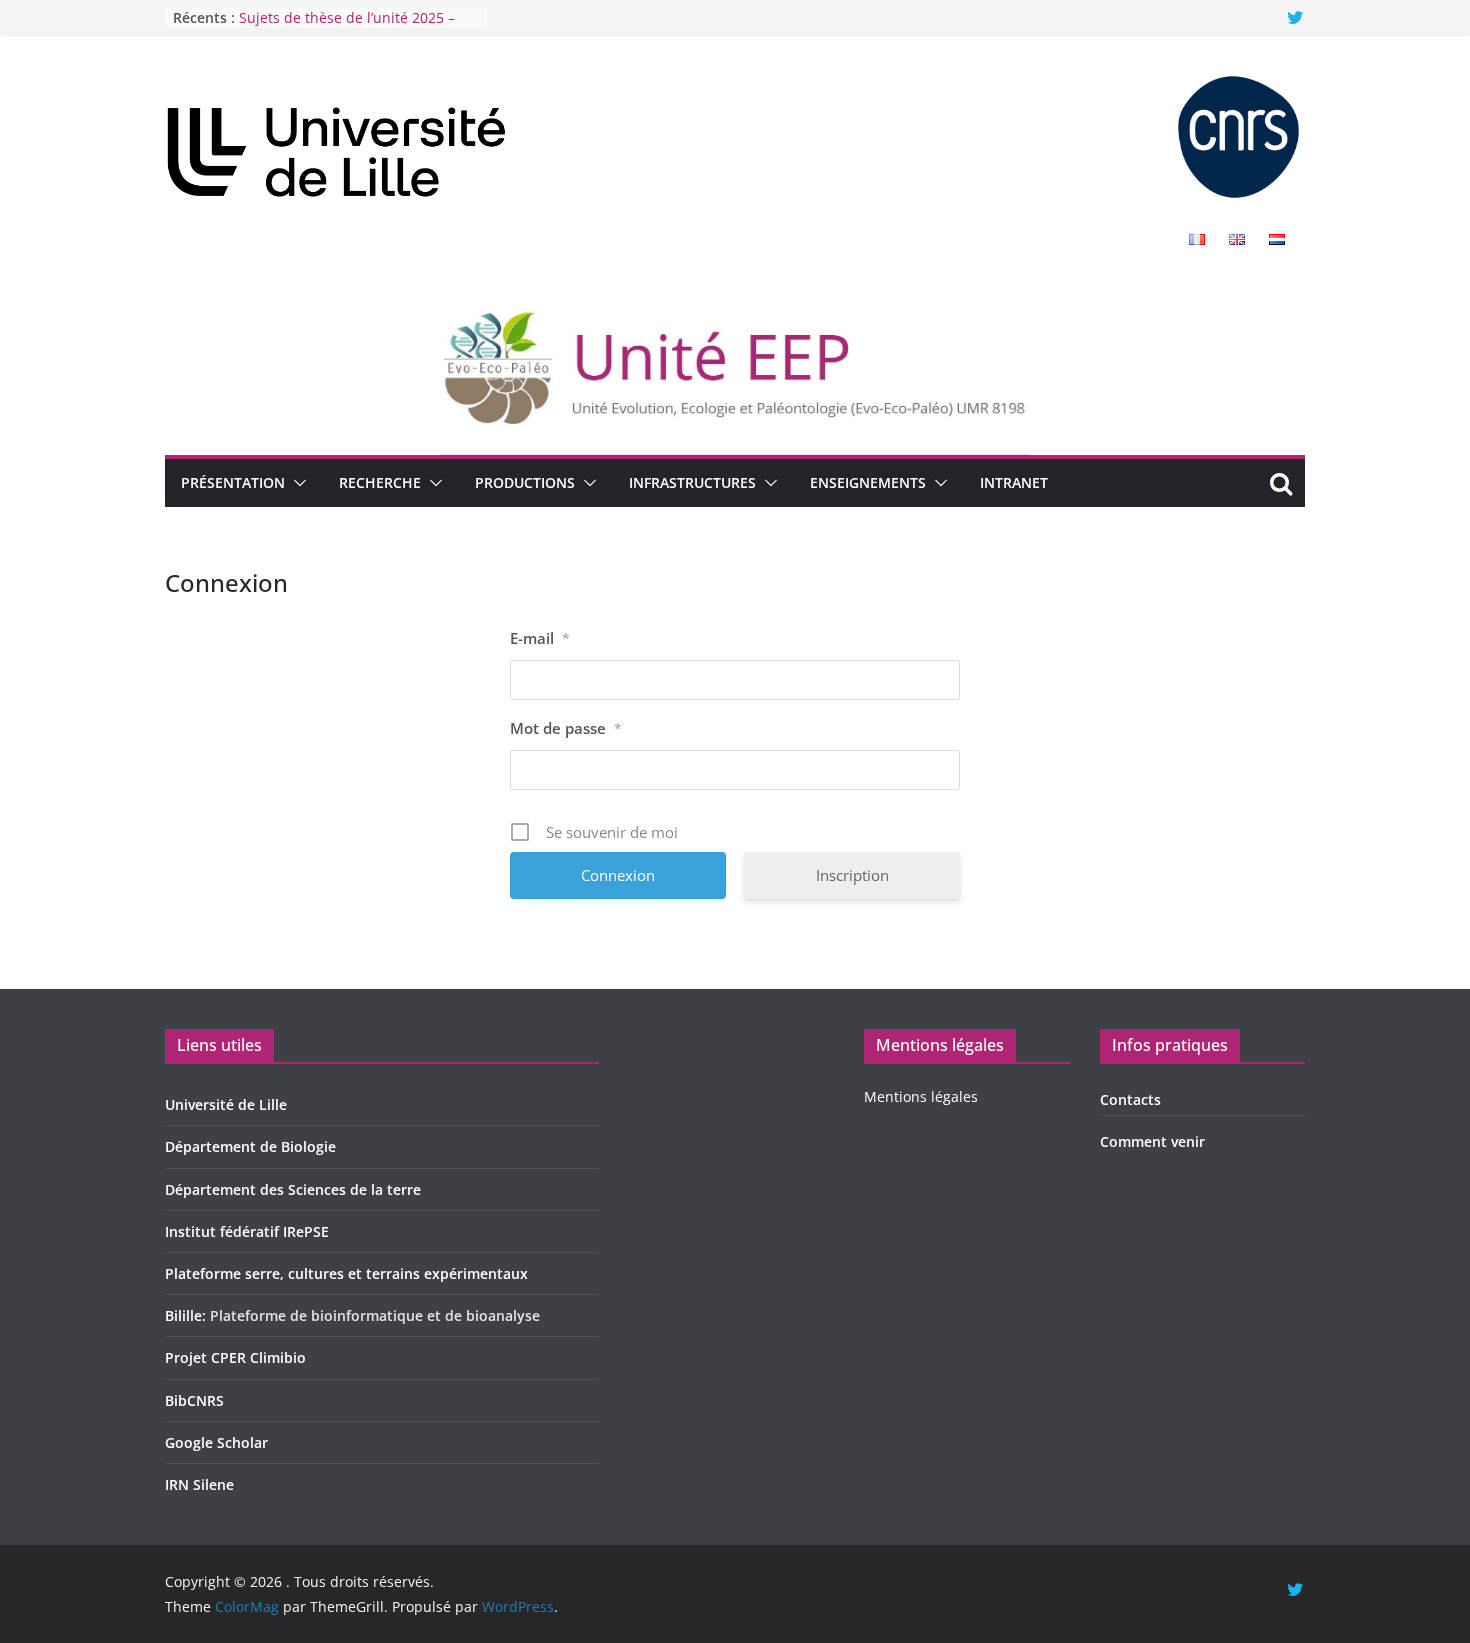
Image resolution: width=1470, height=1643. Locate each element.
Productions (525, 482)
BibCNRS (194, 1400)
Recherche (380, 482)
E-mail (540, 638)
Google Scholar (216, 1442)
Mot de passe (566, 728)
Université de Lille (226, 1104)
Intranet (1014, 482)
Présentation (233, 482)
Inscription (852, 875)
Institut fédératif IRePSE (247, 1231)
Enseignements (868, 482)
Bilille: (187, 1315)
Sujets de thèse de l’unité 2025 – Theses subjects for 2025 (347, 27)
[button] (296, 483)
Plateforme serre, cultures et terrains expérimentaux (346, 1273)
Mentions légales (921, 1096)
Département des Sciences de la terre (293, 1189)
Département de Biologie (250, 1146)
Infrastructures (692, 482)
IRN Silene (199, 1484)
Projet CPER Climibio (235, 1357)
